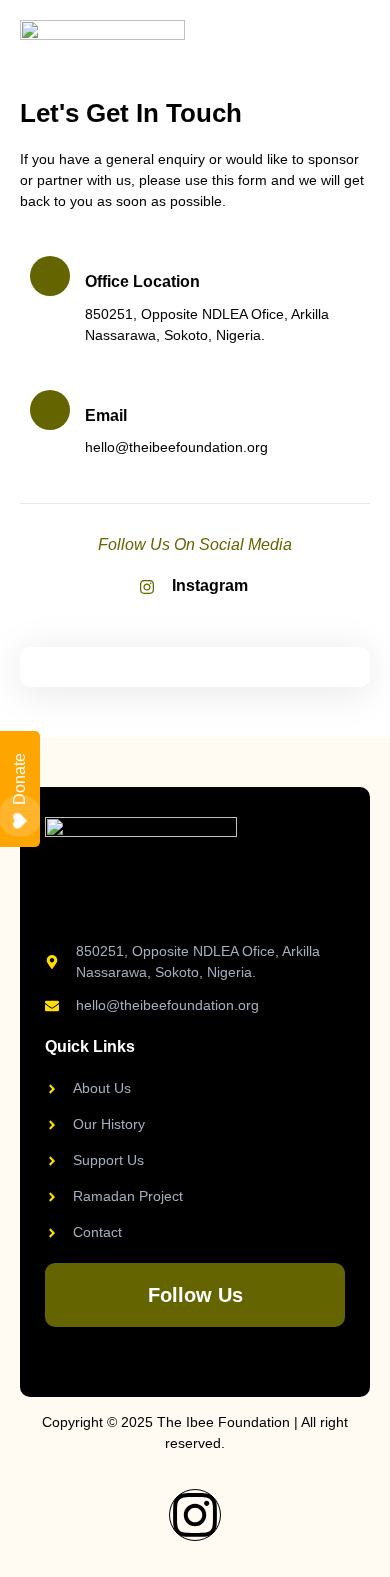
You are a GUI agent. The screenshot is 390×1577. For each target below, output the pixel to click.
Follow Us (195, 1295)
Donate (19, 779)
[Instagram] (195, 1515)
